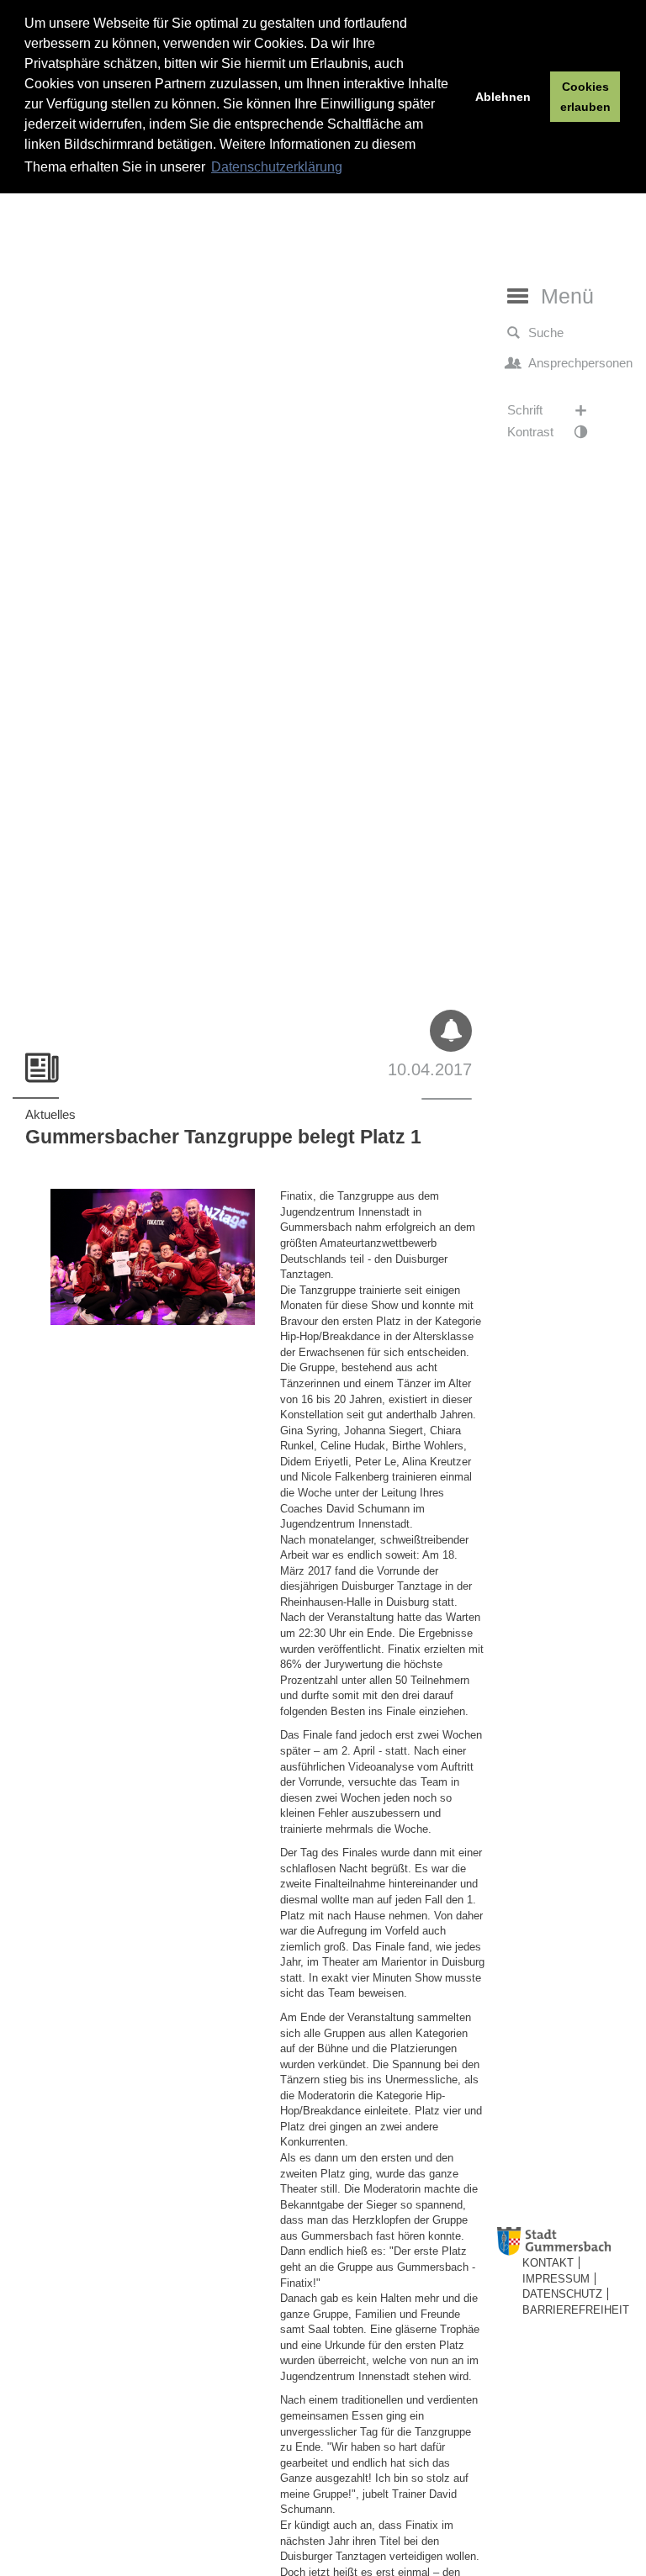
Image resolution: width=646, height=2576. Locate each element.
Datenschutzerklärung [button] (277, 167)
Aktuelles (50, 1114)
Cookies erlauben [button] (585, 97)
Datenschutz (562, 2294)
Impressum (556, 2279)
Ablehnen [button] (503, 97)
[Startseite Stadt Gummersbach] (568, 2242)
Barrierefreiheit (576, 2310)
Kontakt (548, 2263)
